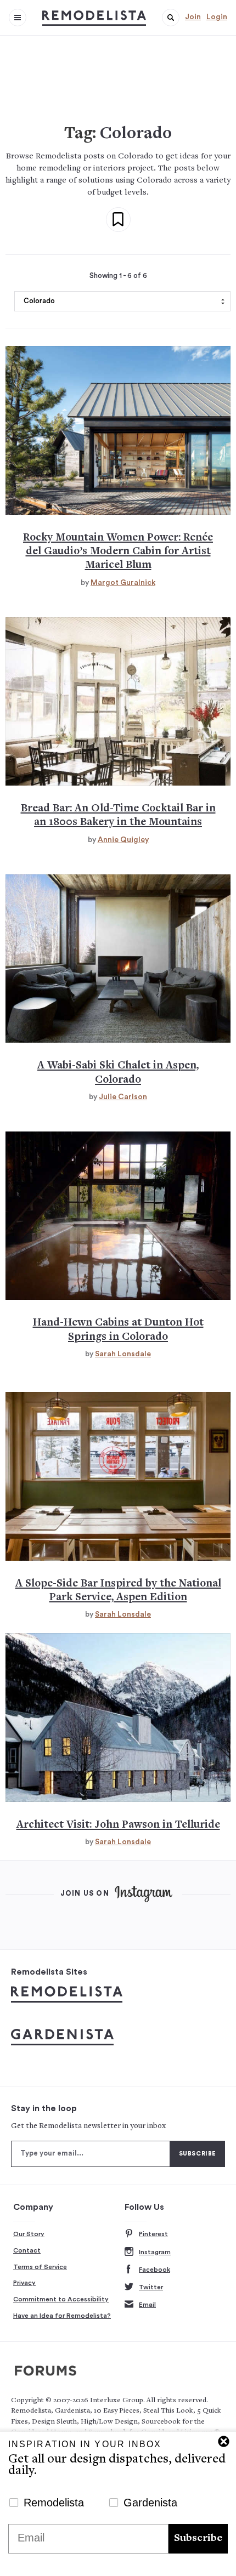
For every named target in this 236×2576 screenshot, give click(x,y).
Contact (27, 2250)
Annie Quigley (123, 840)
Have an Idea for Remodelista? (62, 2316)
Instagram (155, 2252)
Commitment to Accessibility (61, 2299)
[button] (171, 18)
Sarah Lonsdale (123, 1354)
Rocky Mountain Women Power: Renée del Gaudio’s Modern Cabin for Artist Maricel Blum (118, 552)
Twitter (151, 2287)
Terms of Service (40, 2267)
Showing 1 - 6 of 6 (118, 276)
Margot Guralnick (123, 583)
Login (217, 17)
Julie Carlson (123, 1097)
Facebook (154, 2270)
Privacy (24, 2283)
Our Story (29, 2234)
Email (147, 2305)
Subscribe (198, 2538)
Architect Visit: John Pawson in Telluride (118, 1825)
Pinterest (153, 2234)
